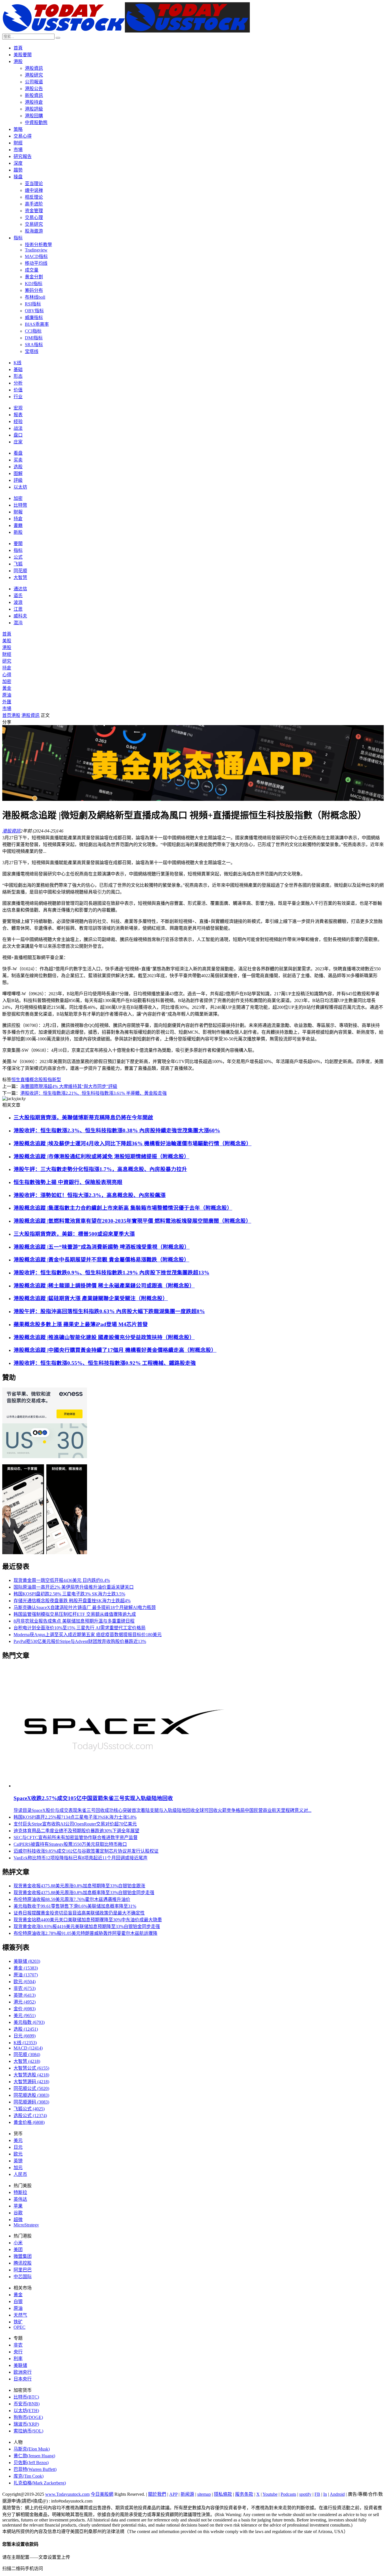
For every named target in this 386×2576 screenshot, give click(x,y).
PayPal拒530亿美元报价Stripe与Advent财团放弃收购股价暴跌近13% (80, 1641)
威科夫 (20, 616)
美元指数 (29, 2022)
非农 (25, 1988)
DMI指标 (34, 338)
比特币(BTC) (26, 2397)
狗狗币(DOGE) (28, 2417)
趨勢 (18, 170)
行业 (18, 397)
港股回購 (34, 116)
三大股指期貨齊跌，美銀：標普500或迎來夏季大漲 (74, 1234)
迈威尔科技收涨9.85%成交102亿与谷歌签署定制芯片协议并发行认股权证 (86, 1851)
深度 (18, 163)
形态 (18, 376)
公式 (18, 557)
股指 (47, 1080)
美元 (25, 2016)
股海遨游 (34, 231)
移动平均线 (36, 263)
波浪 (18, 602)
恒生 (16, 1080)
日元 (25, 2036)
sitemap (204, 2494)
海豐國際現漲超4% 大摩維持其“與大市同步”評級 (69, 1086)
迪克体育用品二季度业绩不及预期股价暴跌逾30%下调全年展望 (76, 1831)
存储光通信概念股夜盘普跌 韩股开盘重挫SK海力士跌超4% (72, 1601)
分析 (18, 383)
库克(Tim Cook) (29, 2476)
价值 (18, 390)
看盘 (18, 453)
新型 (57, 1080)
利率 (18, 2359)
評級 (18, 480)
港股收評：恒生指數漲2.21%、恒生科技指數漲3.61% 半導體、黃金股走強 (94, 1093)
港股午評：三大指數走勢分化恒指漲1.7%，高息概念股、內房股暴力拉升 (100, 1169)
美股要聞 (23, 55)
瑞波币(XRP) (26, 2424)
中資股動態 (36, 122)
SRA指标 (34, 345)
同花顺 (20, 571)
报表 (18, 415)
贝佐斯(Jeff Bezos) (31, 2463)
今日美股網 (102, 2494)
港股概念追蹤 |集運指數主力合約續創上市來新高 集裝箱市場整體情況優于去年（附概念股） (123, 1208)
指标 (18, 238)
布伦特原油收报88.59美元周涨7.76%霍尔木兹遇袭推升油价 (72, 1899)
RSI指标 (33, 304)
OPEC (19, 2327)
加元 (18, 2168)
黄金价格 (29, 2122)
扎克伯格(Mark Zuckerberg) (40, 2483)
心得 (7, 675)
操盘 (18, 177)
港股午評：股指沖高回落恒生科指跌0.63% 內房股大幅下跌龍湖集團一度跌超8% (109, 1311)
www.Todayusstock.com (67, 2494)
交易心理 (34, 217)
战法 (18, 428)
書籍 (18, 525)
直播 (25, 1080)
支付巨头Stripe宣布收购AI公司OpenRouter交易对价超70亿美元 (75, 1824)
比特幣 (20, 505)
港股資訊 (34, 68)
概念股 (36, 1080)
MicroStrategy (26, 2225)
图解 (18, 473)
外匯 (7, 702)
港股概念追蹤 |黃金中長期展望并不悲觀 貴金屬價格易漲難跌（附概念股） (101, 1260)
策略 (18, 129)
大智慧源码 (31, 2082)
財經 (18, 143)
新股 (18, 532)
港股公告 (34, 89)
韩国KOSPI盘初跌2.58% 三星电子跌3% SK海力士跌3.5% (69, 1594)
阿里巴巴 (23, 2270)
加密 (18, 498)
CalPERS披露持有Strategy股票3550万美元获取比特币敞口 (70, 1844)
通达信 (20, 589)
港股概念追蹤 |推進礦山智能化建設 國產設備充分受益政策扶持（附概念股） (104, 1337)
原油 (7, 695)
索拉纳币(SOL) (28, 2431)
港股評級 (34, 109)
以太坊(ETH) (26, 2411)
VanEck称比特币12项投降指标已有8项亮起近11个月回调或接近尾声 (81, 1858)
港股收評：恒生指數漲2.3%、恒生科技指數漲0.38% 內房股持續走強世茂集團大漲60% (117, 1130)
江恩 (18, 609)
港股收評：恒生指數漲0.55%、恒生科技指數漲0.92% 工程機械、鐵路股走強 (105, 1363)
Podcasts (288, 2494)
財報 (18, 512)
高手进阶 (34, 204)
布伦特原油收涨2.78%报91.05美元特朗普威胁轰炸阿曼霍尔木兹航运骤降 (85, 1933)
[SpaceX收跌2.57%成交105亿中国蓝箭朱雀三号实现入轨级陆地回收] (122, 1786)
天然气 (20, 2315)
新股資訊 (34, 95)
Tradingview (36, 250)
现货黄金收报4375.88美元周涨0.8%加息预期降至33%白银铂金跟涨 (79, 1886)
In (325, 2494)
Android (337, 2494)
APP (173, 2494)
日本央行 (23, 2379)
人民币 (20, 2174)
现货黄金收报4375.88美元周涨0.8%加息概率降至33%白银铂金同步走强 (84, 1893)
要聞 (18, 544)
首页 (7, 715)
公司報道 (34, 82)
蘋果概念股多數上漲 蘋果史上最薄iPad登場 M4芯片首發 (81, 1324)
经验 (18, 421)
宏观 (18, 408)
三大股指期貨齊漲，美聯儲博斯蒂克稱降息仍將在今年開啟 (83, 1117)
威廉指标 (34, 317)
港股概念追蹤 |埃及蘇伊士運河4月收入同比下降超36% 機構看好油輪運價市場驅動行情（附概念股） (133, 1143)
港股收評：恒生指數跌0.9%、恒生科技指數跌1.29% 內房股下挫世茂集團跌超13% (111, 1273)
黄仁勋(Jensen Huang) (34, 2456)
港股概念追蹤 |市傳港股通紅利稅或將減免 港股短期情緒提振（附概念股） (101, 1156)
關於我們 (157, 2494)
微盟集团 (23, 2256)
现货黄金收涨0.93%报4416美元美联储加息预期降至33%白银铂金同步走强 (87, 1926)
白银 (18, 2301)
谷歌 (18, 2213)
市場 (18, 150)
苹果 (18, 2206)
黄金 (26, 1968)
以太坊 (20, 487)
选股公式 (30, 2116)
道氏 (18, 596)
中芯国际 (23, 2277)
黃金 (7, 688)
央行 (18, 2352)
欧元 (25, 1982)
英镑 (25, 1995)
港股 (18, 61)
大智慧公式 (31, 2068)
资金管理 (34, 211)
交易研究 (34, 224)
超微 (18, 2220)
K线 (18, 363)
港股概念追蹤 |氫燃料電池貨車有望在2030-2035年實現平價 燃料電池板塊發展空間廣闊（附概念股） (132, 1221)
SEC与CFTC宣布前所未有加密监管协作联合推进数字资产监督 (76, 1837)
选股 (18, 467)
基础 (18, 369)
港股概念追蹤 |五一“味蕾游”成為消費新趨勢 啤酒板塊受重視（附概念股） (102, 1247)
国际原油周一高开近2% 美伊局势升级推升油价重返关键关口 (74, 1587)
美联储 (27, 1961)
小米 (18, 2243)
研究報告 (23, 156)
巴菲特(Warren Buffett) (35, 2469)
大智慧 (20, 577)
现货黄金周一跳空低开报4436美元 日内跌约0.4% (62, 1580)
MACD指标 (36, 256)
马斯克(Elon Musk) (32, 2449)
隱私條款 (223, 2494)
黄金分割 (34, 277)
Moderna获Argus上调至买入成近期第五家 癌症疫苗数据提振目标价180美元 (88, 1635)
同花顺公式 (31, 2088)
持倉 (18, 519)
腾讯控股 (23, 2263)
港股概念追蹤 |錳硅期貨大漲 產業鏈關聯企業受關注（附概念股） (91, 1298)
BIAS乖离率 (37, 324)
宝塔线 (32, 351)
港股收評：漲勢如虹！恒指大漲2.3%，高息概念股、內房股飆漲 (90, 1195)
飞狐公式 (29, 2109)
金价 (25, 2009)
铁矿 (18, 2322)
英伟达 (20, 2199)
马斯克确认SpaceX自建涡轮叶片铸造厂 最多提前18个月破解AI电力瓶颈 (85, 1607)
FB (317, 2494)
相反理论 (34, 197)
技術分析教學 (38, 245)
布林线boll (35, 297)
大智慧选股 (31, 2075)
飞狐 (18, 564)
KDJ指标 (34, 284)
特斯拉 (20, 2192)
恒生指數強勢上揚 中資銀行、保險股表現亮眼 (68, 1182)
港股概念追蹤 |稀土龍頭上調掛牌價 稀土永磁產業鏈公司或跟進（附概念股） (104, 1286)
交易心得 (23, 136)
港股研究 (34, 75)
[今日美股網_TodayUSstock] (126, 31)
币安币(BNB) (27, 2404)
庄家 (18, 442)
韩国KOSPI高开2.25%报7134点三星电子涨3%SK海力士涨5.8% (75, 1817)
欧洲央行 (23, 2372)
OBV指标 (34, 311)
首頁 (18, 48)
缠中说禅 (34, 190)
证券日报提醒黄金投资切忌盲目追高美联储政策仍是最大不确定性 (79, 1913)
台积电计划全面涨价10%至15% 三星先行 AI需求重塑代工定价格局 (80, 1628)
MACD (28, 2048)
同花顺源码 (31, 2102)
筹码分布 (34, 290)
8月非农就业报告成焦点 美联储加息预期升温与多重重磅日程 (74, 1621)
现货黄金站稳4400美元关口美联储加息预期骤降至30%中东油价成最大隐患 (88, 1920)
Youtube (270, 2494)
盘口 (18, 435)
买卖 (18, 460)
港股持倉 (34, 102)
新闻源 (187, 2494)
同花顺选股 (31, 2095)
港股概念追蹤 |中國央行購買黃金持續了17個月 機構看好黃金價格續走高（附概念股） (115, 1350)
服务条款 (244, 2494)
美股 (7, 641)
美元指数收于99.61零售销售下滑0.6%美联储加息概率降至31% (75, 1906)
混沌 (18, 623)
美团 (18, 2249)
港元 (25, 2002)
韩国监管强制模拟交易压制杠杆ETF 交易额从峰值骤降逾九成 (75, 1614)
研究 (7, 661)
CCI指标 (33, 331)
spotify (305, 2494)
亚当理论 (34, 184)
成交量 (32, 270)
